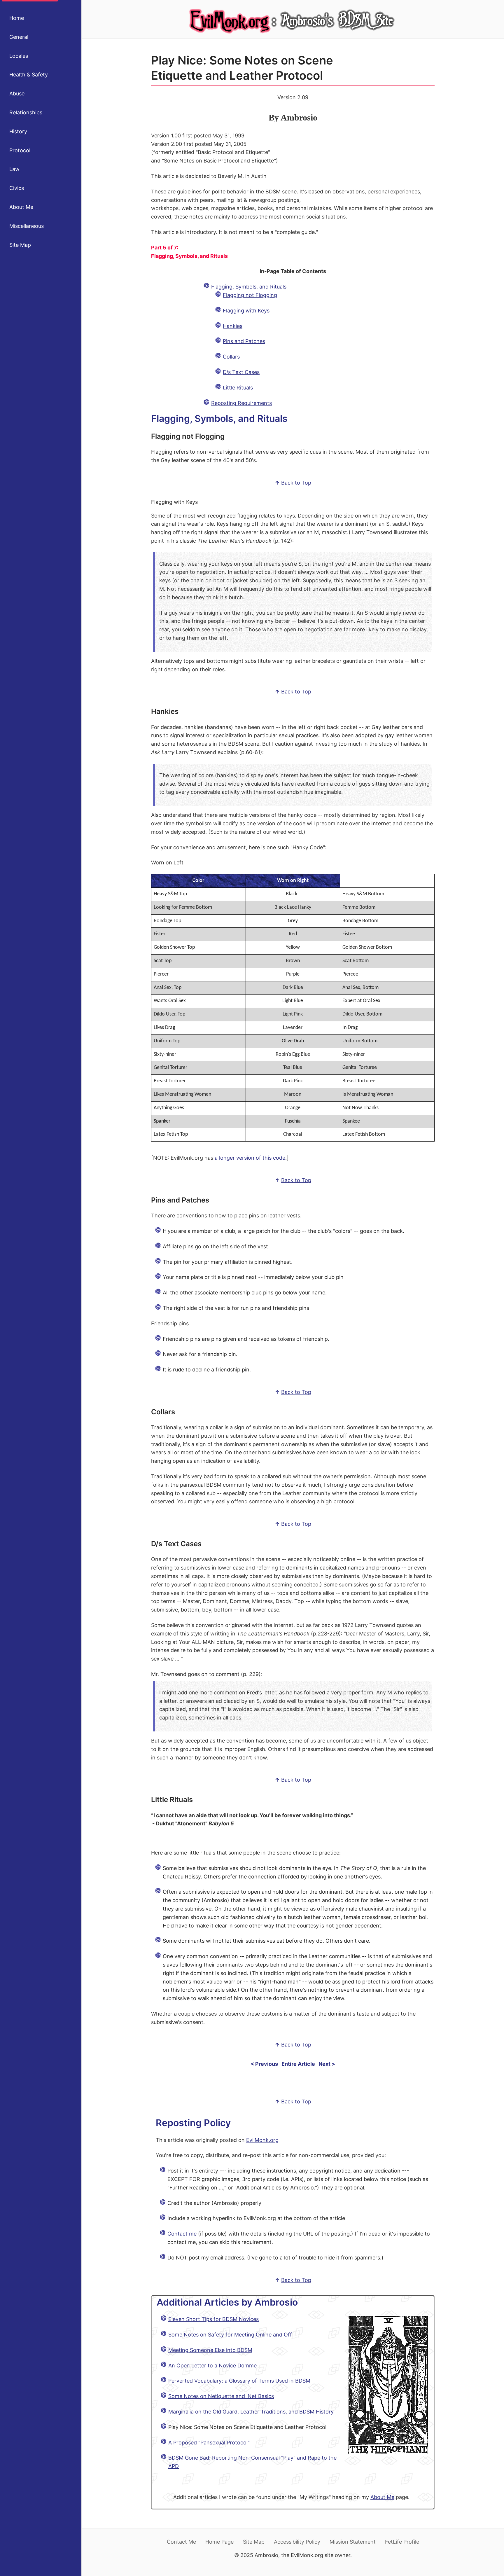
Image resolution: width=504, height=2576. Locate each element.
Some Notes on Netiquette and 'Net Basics (221, 2396)
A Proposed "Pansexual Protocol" (209, 2443)
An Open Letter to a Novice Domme (212, 2366)
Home (17, 18)
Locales (19, 56)
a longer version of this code (250, 1158)
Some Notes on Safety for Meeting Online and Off (230, 2335)
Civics (17, 188)
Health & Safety (29, 75)
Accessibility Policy (297, 2542)
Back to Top (296, 483)
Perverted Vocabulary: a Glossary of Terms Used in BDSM (239, 2381)
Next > (327, 2064)
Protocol (20, 150)
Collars (231, 357)
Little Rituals (238, 388)
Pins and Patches (244, 341)
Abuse (17, 94)
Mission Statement (353, 2542)
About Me (21, 207)
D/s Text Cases (241, 372)
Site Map (20, 245)
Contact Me (181, 2542)
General (19, 37)
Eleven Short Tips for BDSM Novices (213, 2319)
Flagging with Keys (246, 311)
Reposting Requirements (242, 403)
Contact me (182, 2234)
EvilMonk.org (262, 2140)
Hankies (233, 326)
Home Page (219, 2542)
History (18, 131)
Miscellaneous (27, 226)
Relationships (26, 112)
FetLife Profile (402, 2542)
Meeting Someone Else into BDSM (210, 2350)
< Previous (264, 2064)
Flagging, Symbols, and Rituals (249, 287)
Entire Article (298, 2064)
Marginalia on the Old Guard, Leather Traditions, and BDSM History (251, 2412)
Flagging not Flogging (250, 295)
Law (14, 169)
